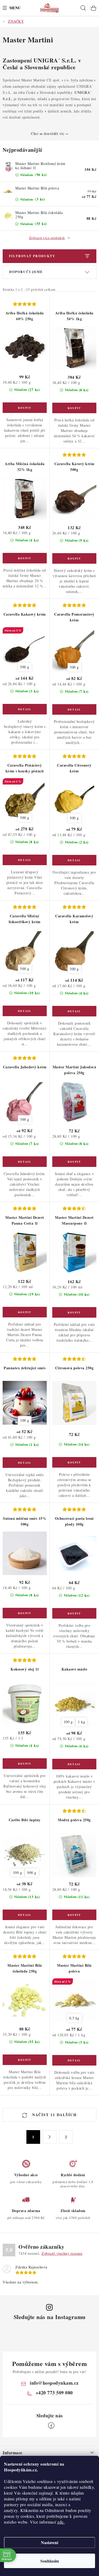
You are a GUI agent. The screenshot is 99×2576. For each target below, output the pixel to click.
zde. (61, 2522)
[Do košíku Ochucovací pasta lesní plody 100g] (74, 1613)
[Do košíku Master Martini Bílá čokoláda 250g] (25, 2060)
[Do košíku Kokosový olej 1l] (25, 1764)
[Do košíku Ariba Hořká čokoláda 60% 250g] (25, 408)
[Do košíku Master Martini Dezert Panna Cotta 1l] (25, 1312)
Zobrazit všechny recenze (62, 2253)
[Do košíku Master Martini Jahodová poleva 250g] (74, 1162)
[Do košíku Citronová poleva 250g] (74, 1462)
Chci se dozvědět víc (48, 133)
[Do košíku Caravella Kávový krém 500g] (74, 558)
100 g (25, 1420)
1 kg (81, 1722)
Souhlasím (50, 2561)
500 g (25, 667)
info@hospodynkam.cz (54, 2383)
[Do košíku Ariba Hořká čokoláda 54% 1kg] (74, 408)
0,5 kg (74, 2018)
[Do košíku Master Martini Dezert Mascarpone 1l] (74, 1312)
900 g (32, 1873)
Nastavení (49, 2542)
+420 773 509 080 (54, 2393)
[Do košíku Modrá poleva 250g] (74, 1915)
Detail (25, 709)
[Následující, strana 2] (50, 2137)
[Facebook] (51, 2426)
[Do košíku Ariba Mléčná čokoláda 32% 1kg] (25, 558)
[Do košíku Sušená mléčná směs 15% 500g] (25, 1613)
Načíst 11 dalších (54, 2115)
